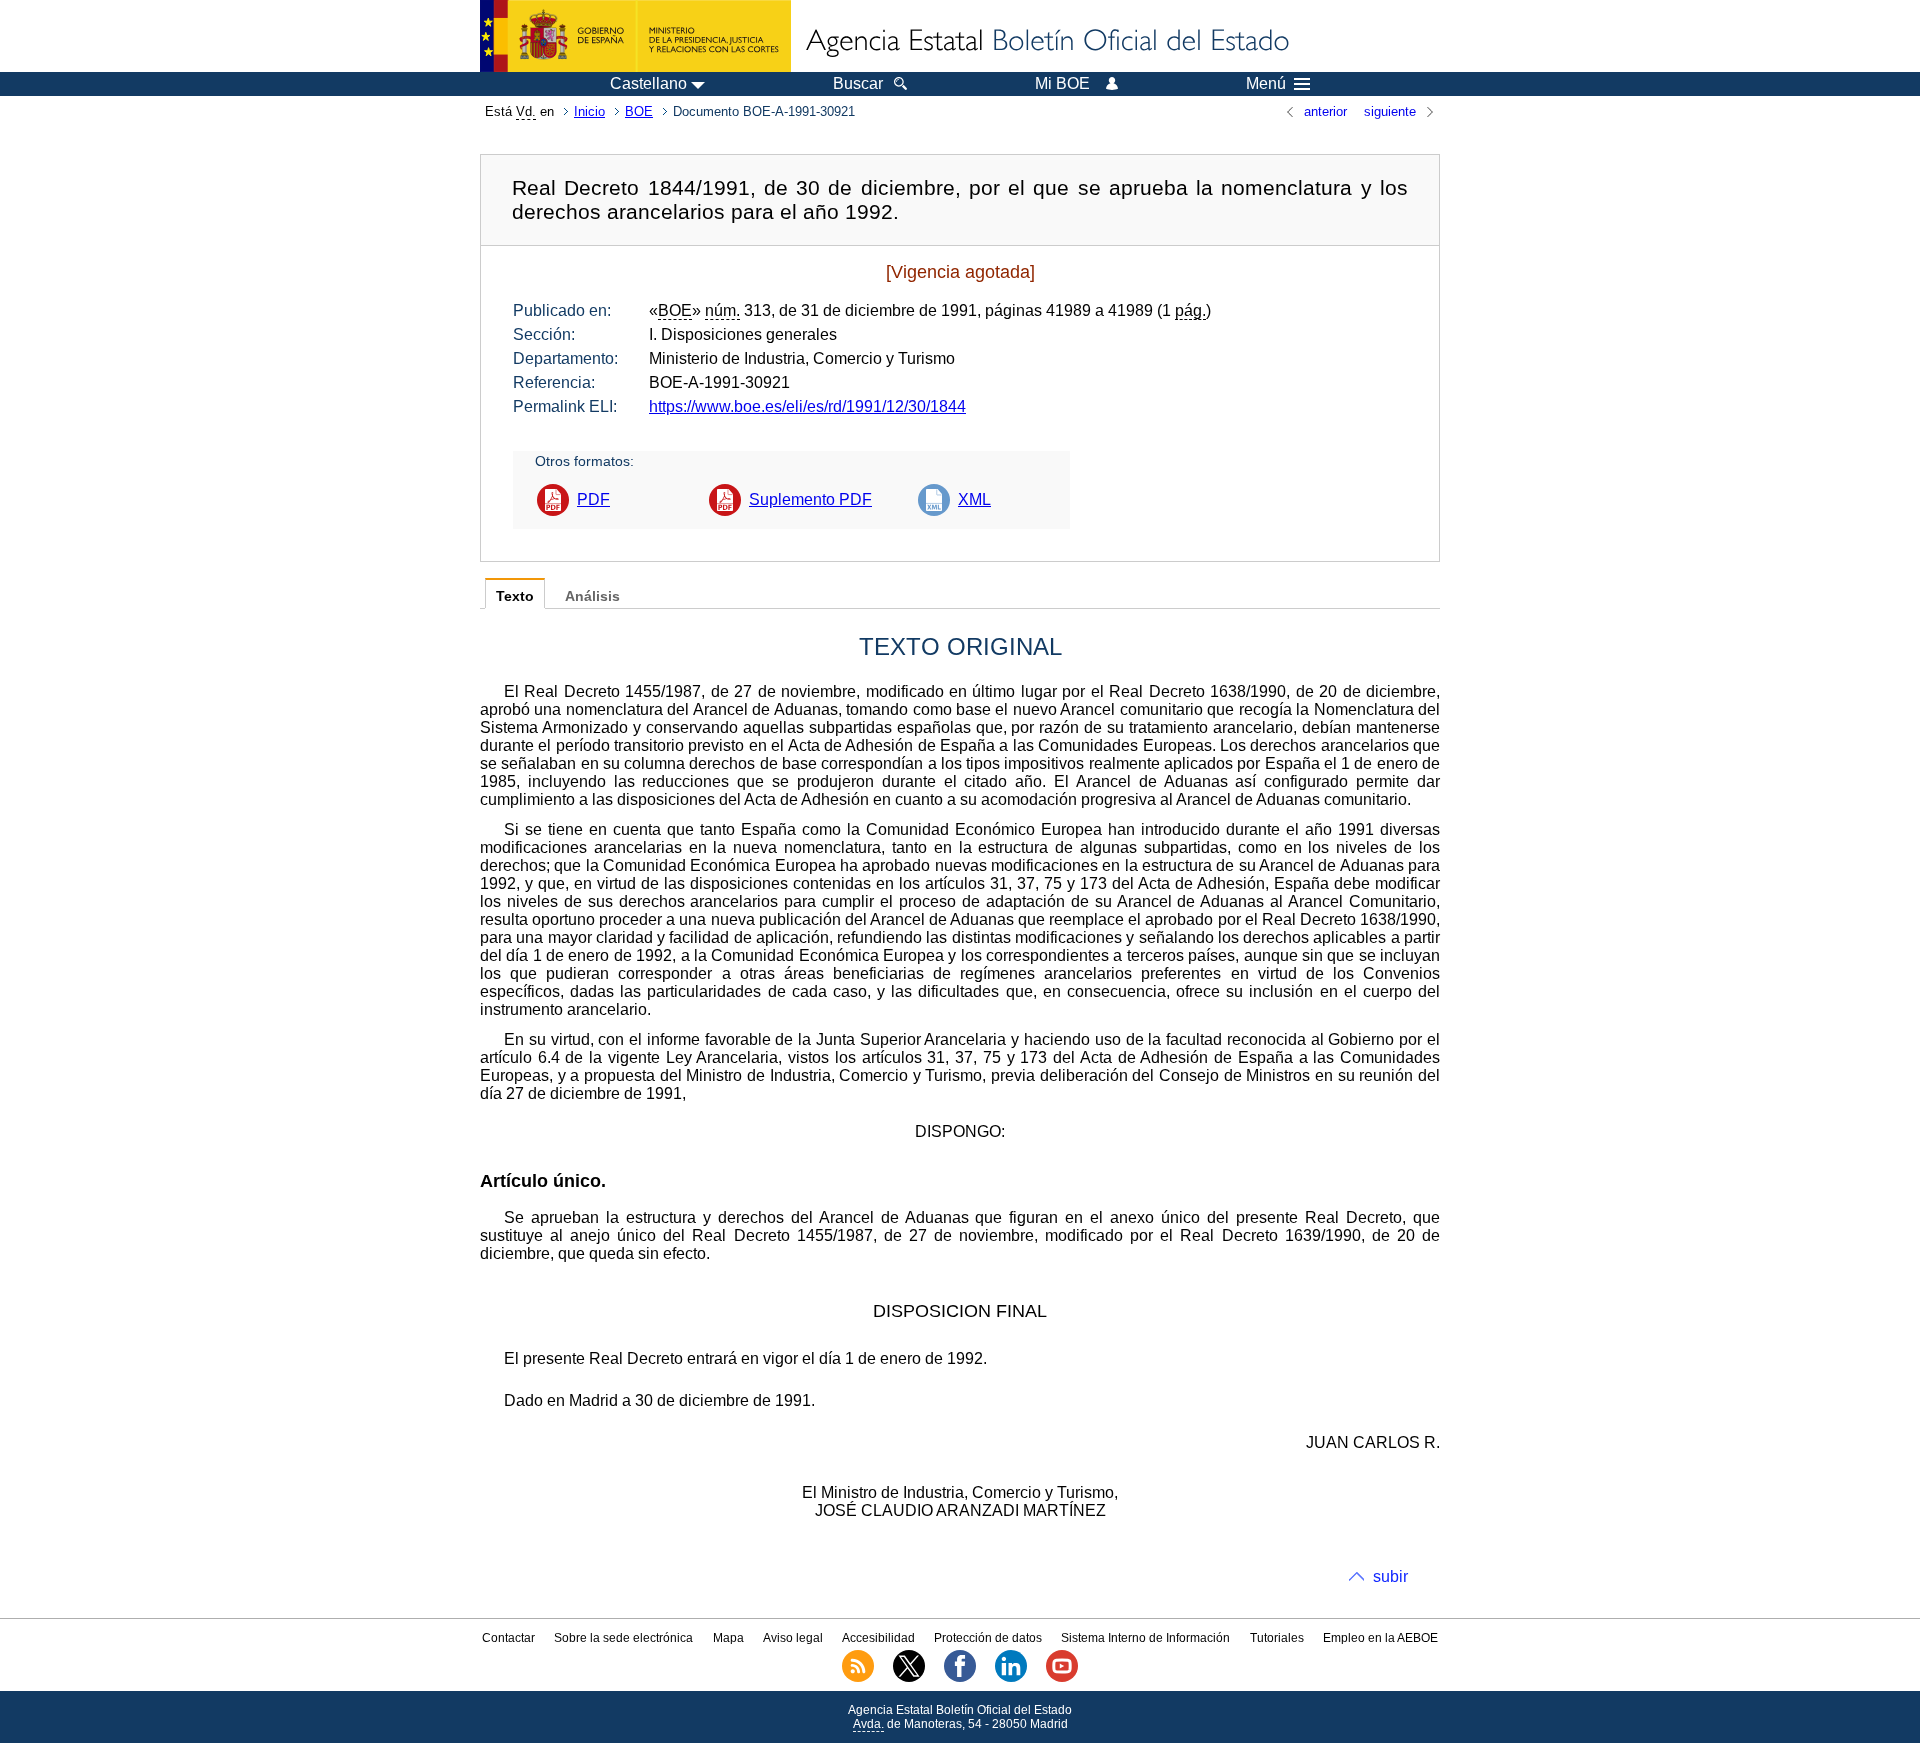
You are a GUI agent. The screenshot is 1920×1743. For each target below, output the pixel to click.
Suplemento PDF (810, 499)
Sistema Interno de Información (1145, 1638)
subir (1390, 1576)
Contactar (508, 1638)
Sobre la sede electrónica (623, 1638)
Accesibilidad (878, 1638)
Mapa (728, 1638)
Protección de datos (988, 1638)
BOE (639, 111)
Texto (515, 596)
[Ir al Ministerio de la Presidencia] (635, 36)
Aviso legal (793, 1638)
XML (974, 499)
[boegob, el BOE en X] (909, 1678)
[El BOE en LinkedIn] (1011, 1678)
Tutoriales (1277, 1638)
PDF (593, 499)
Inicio (589, 111)
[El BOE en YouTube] (1062, 1678)
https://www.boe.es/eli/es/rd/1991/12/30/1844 (807, 406)
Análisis (592, 596)
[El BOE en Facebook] (960, 1678)
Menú (1266, 84)
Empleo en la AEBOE (1380, 1638)
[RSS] (858, 1678)
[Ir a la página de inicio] (1046, 42)
